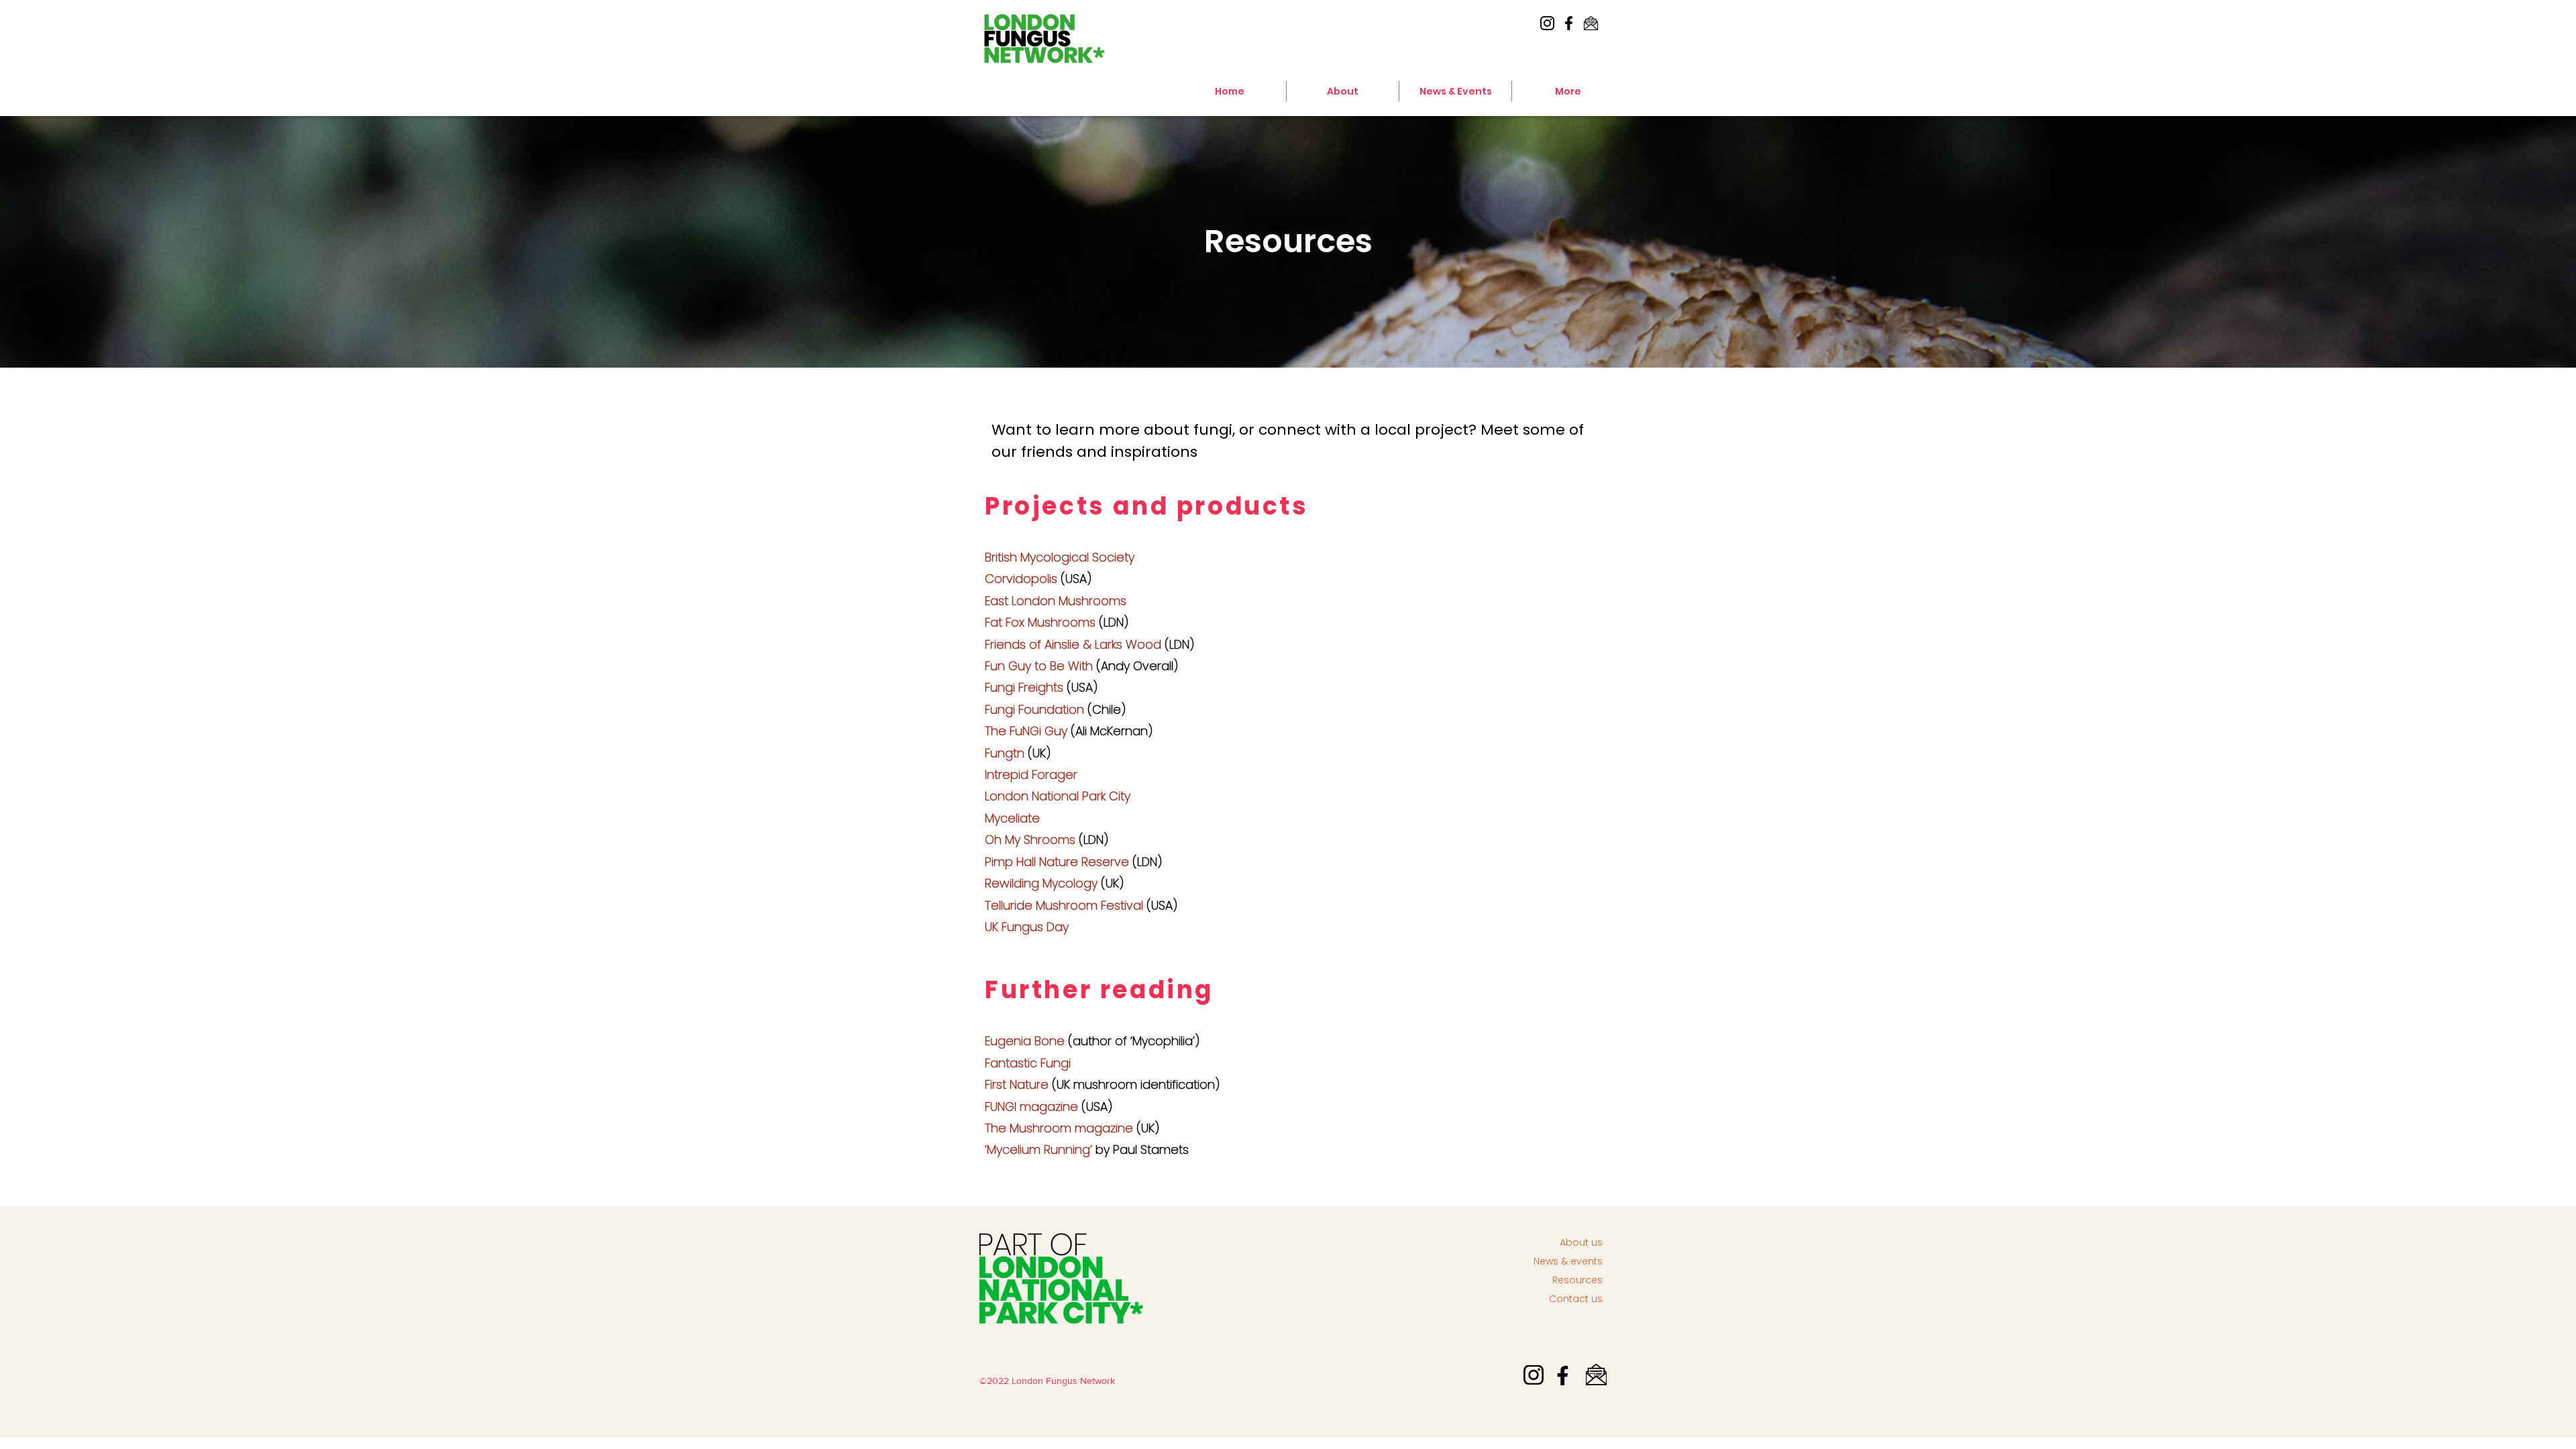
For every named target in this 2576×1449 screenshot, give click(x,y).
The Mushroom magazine (1059, 1128)
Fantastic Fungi (1028, 1063)
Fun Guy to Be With (1039, 666)
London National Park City (1058, 796)
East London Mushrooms (1056, 601)
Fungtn (1005, 753)
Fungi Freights (1024, 687)
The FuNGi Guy (1026, 731)
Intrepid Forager (1031, 774)
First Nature (1017, 1084)
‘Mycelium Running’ (1038, 1149)
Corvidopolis (1021, 579)
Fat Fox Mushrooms (1040, 622)
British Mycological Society (1060, 557)
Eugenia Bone (1025, 1041)
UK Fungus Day (1027, 927)
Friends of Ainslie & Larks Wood (1073, 644)
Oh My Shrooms (1030, 840)
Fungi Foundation (1034, 709)
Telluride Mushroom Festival (1064, 905)
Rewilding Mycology (1041, 883)
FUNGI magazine (1031, 1107)
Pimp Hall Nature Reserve (1057, 862)
